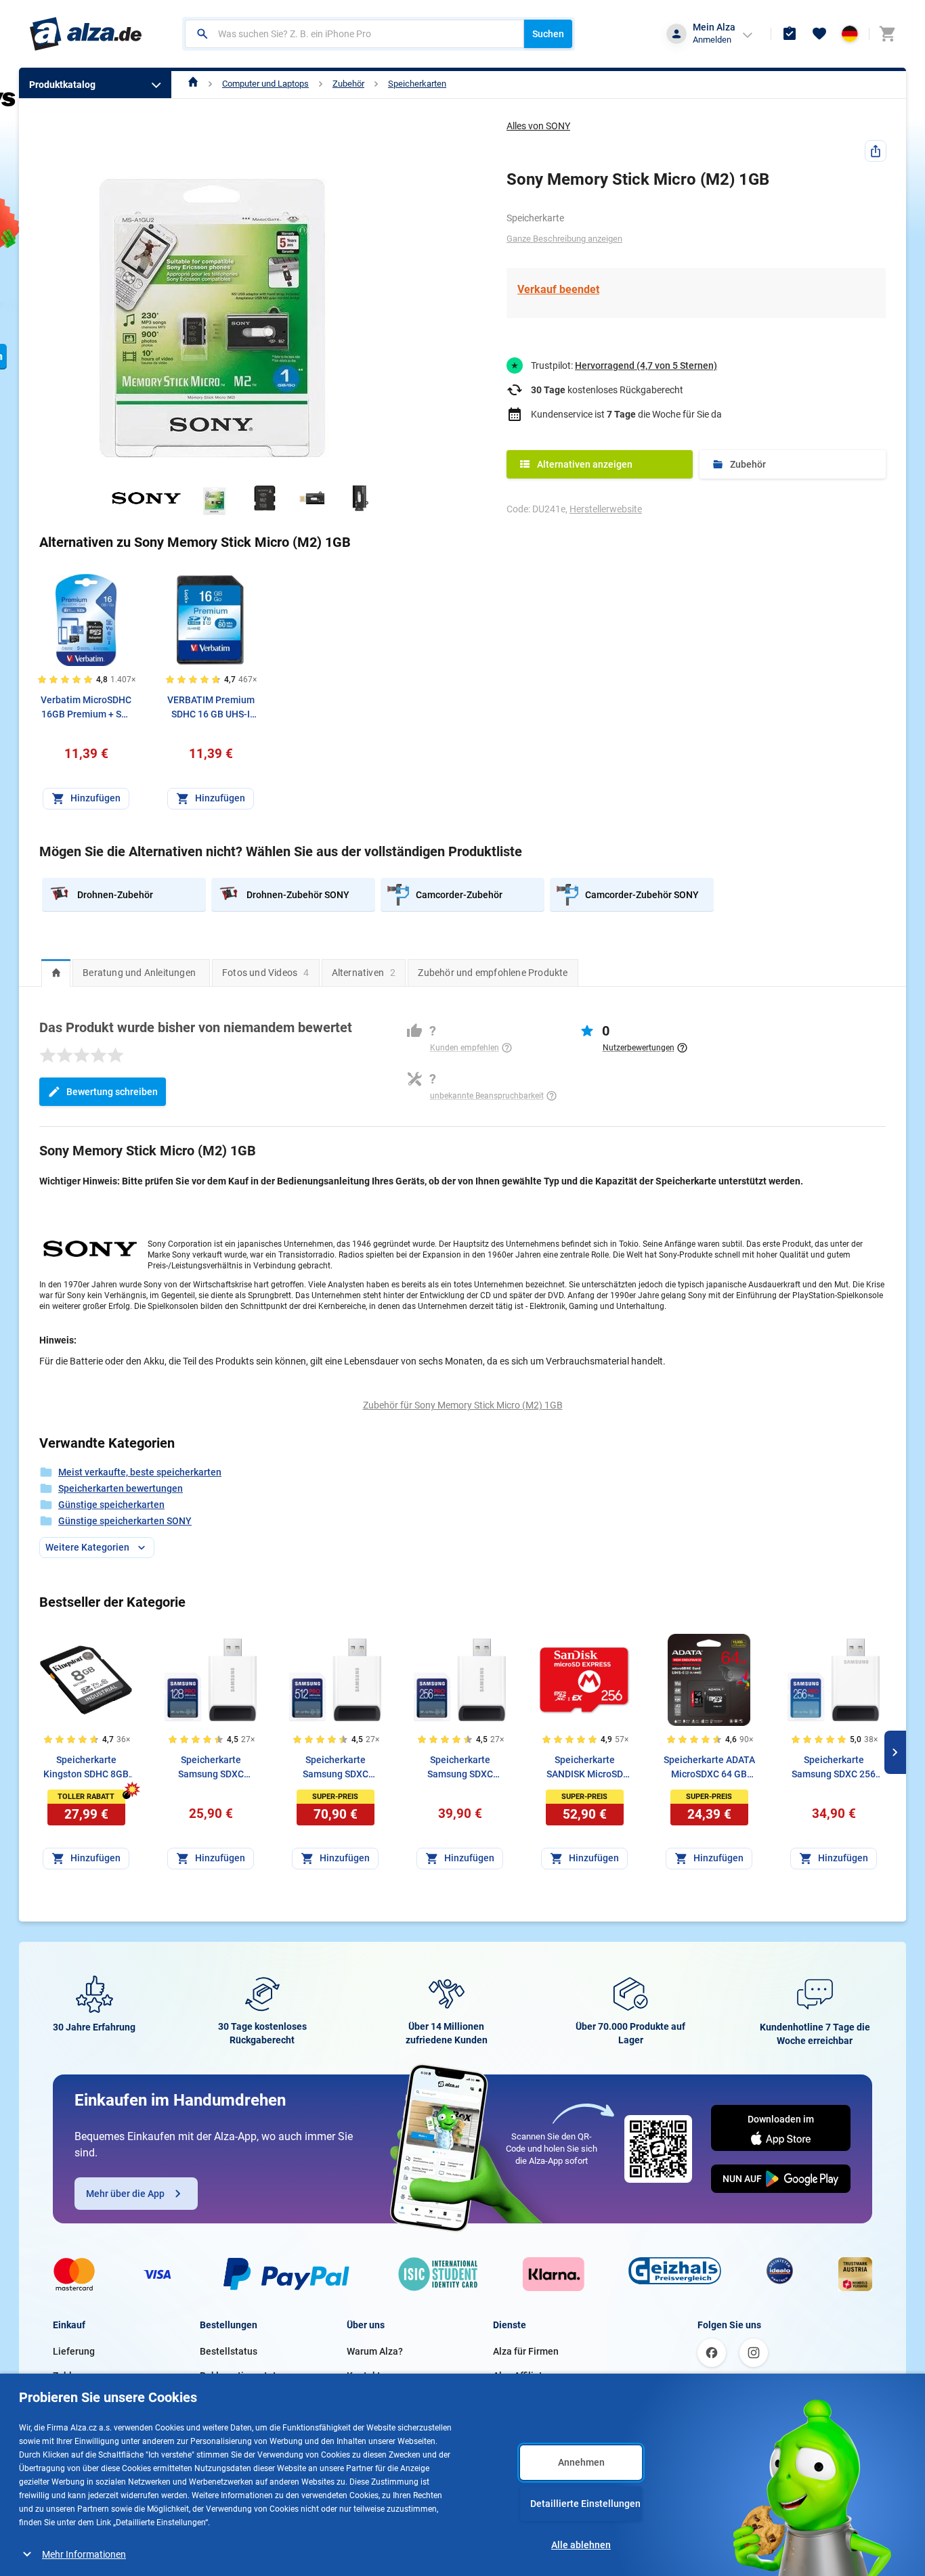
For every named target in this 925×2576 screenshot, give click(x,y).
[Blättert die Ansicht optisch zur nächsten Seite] (895, 1752)
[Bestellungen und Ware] (790, 34)
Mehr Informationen (84, 2554)
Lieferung (74, 2351)
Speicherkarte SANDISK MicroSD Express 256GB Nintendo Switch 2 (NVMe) (585, 1768)
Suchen (548, 34)
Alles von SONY (538, 126)
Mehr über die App (125, 2194)
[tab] (56, 973)
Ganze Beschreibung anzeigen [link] (564, 239)
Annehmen (581, 2462)
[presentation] (56, 973)
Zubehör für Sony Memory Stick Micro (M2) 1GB (463, 1405)
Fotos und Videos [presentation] (266, 973)
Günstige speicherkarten (111, 1505)
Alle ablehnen (581, 2545)
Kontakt (364, 2376)
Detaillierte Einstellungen (585, 2504)
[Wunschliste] (819, 34)
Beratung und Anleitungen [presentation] (139, 973)
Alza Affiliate (520, 2376)
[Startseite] (193, 84)
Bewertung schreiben (112, 1092)
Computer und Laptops (265, 84)
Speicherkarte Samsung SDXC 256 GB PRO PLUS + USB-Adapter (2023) (834, 1768)
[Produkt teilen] (876, 151)
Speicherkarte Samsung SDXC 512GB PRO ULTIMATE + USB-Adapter (336, 1768)
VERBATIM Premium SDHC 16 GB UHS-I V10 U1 (211, 708)
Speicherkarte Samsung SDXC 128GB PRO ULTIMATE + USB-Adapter (211, 1768)
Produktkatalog (62, 85)
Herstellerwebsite (606, 509)
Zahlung (70, 2376)
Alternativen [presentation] (364, 973)
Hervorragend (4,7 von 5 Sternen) (646, 365)
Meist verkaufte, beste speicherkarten (140, 1472)
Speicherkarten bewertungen (121, 1488)
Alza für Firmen (526, 2351)
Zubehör (348, 84)
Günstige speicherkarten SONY (125, 1521)
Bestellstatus (229, 2351)
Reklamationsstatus (243, 2376)
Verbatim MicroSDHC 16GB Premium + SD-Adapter (86, 708)
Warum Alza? (375, 2351)
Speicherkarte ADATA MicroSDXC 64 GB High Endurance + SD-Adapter (709, 1768)
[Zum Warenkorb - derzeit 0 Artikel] (887, 34)
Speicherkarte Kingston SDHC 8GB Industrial (86, 1768)
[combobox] (354, 34)
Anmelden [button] (712, 40)
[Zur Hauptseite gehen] (86, 34)
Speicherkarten (417, 84)
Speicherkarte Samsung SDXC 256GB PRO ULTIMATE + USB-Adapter (460, 1768)
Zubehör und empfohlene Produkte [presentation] (493, 973)
